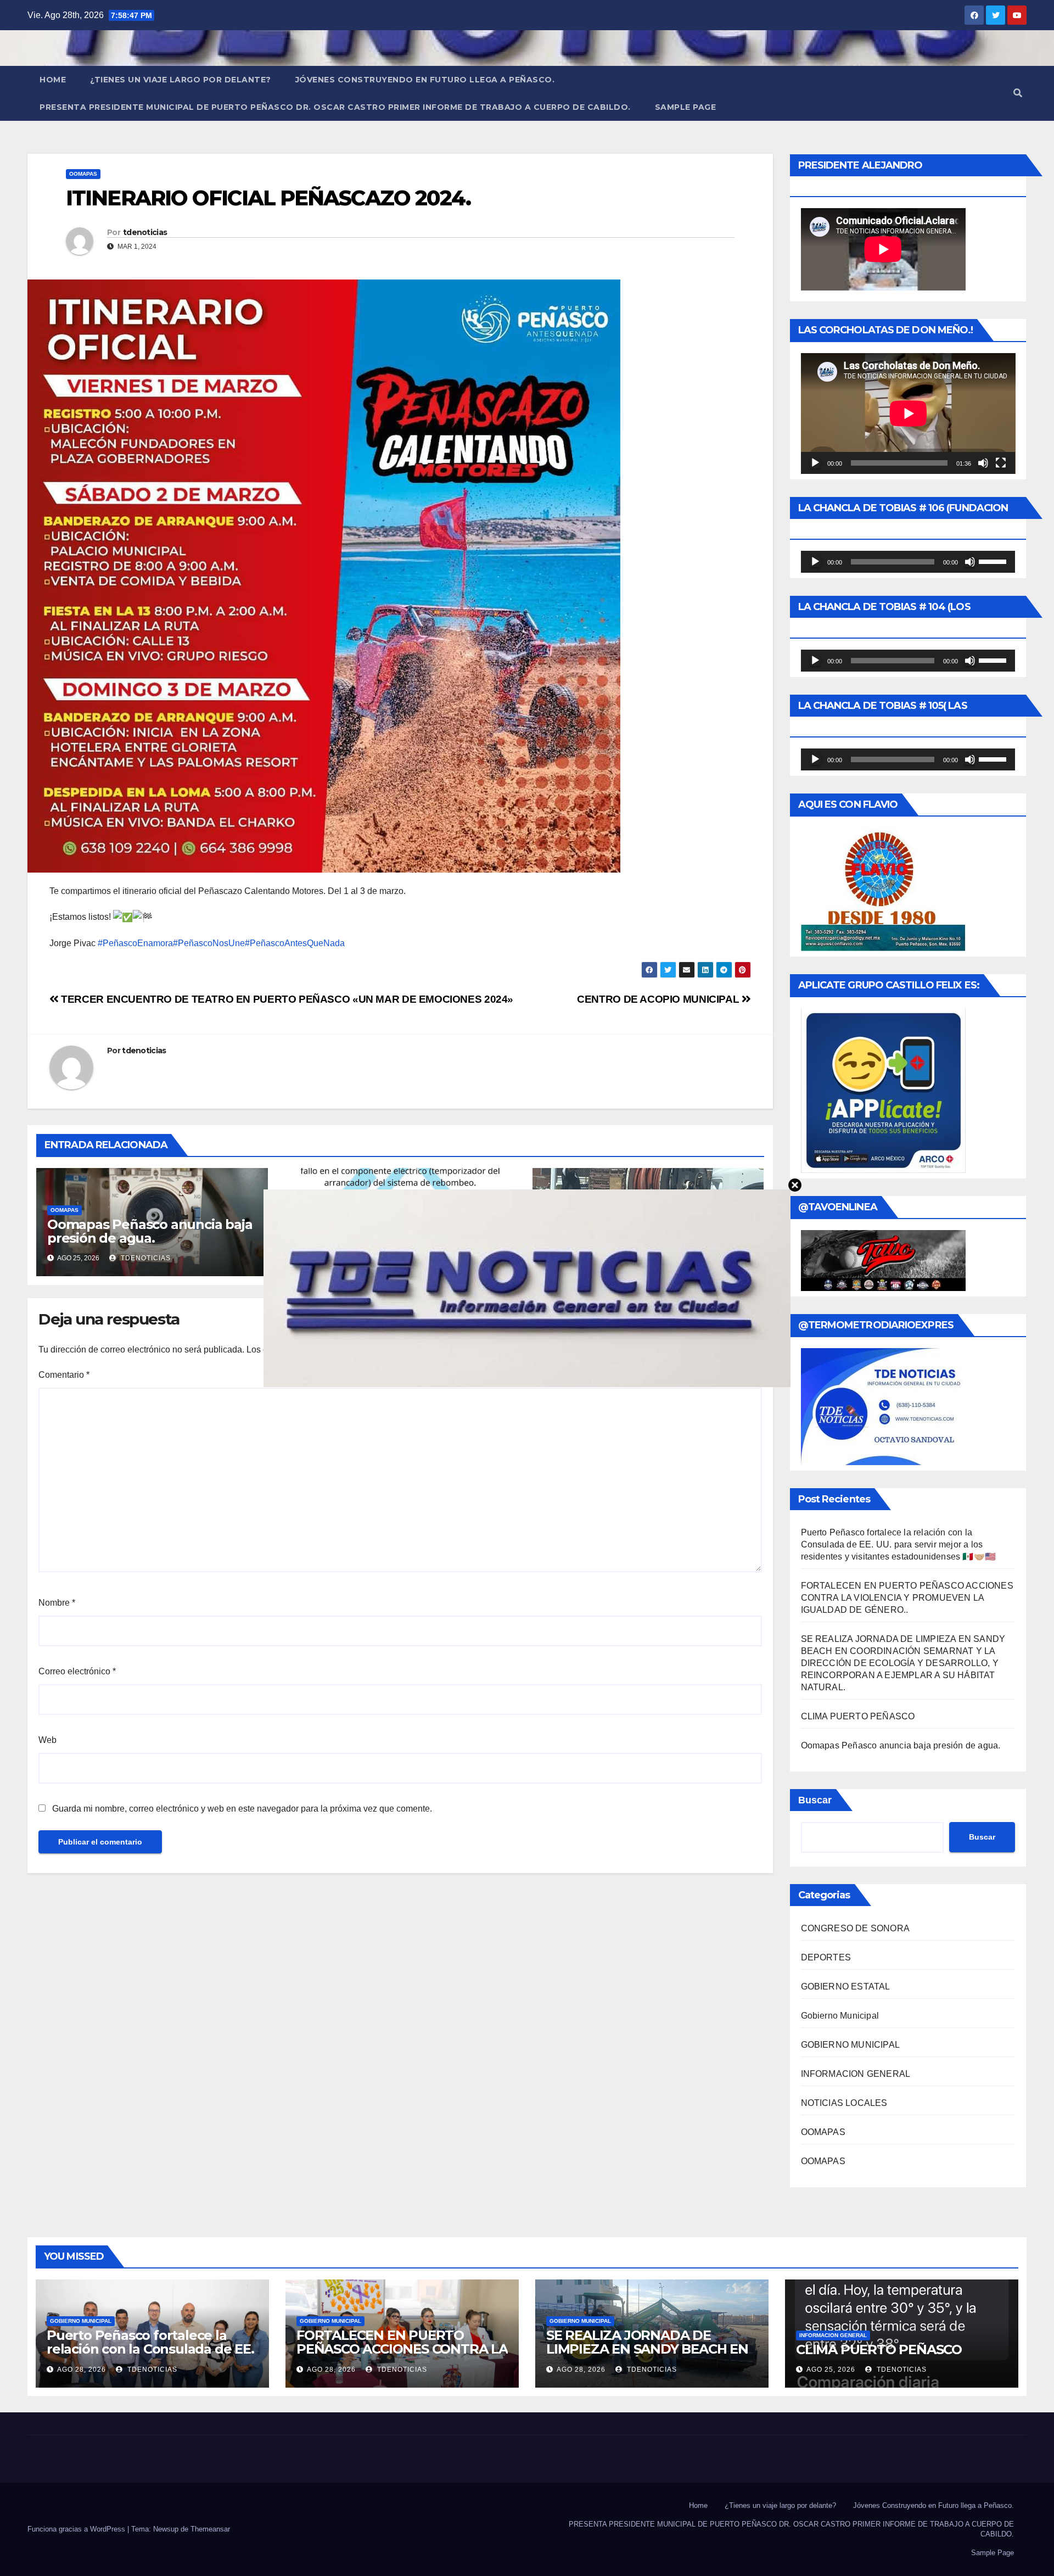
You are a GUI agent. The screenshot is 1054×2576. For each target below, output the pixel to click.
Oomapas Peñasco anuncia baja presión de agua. (150, 1231)
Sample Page (686, 107)
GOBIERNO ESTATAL (846, 1987)
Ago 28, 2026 (82, 2370)
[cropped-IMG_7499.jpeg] (527, 1287)
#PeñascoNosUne (209, 943)
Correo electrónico (77, 1671)
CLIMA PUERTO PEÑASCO (858, 1716)
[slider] (994, 561)
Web (47, 1740)
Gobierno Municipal (840, 2016)
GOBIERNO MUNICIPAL (851, 2045)
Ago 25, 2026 (831, 2370)
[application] (908, 413)
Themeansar (210, 2529)
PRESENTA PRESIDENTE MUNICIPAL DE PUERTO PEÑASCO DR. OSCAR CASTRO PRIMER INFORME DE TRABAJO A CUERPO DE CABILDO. (335, 107)
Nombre (57, 1603)
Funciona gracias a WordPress (77, 2529)
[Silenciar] (983, 463)
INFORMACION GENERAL (856, 2074)
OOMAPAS (83, 174)
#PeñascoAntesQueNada (295, 943)
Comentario (64, 1375)
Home (53, 80)
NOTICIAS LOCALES (844, 2103)
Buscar (815, 1800)
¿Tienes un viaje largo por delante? (181, 80)
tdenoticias (145, 232)
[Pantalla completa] (1001, 463)
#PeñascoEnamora (135, 943)
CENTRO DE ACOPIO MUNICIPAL (659, 999)
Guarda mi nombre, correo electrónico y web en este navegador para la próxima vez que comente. (242, 1809)
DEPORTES (826, 1957)
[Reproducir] (815, 463)
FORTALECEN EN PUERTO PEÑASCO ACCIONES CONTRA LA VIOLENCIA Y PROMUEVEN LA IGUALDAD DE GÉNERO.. (907, 1598)
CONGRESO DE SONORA (856, 1928)
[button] (1018, 93)
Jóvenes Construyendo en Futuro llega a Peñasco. (425, 80)
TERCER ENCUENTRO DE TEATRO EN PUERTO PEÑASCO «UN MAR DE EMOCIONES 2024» (286, 999)
